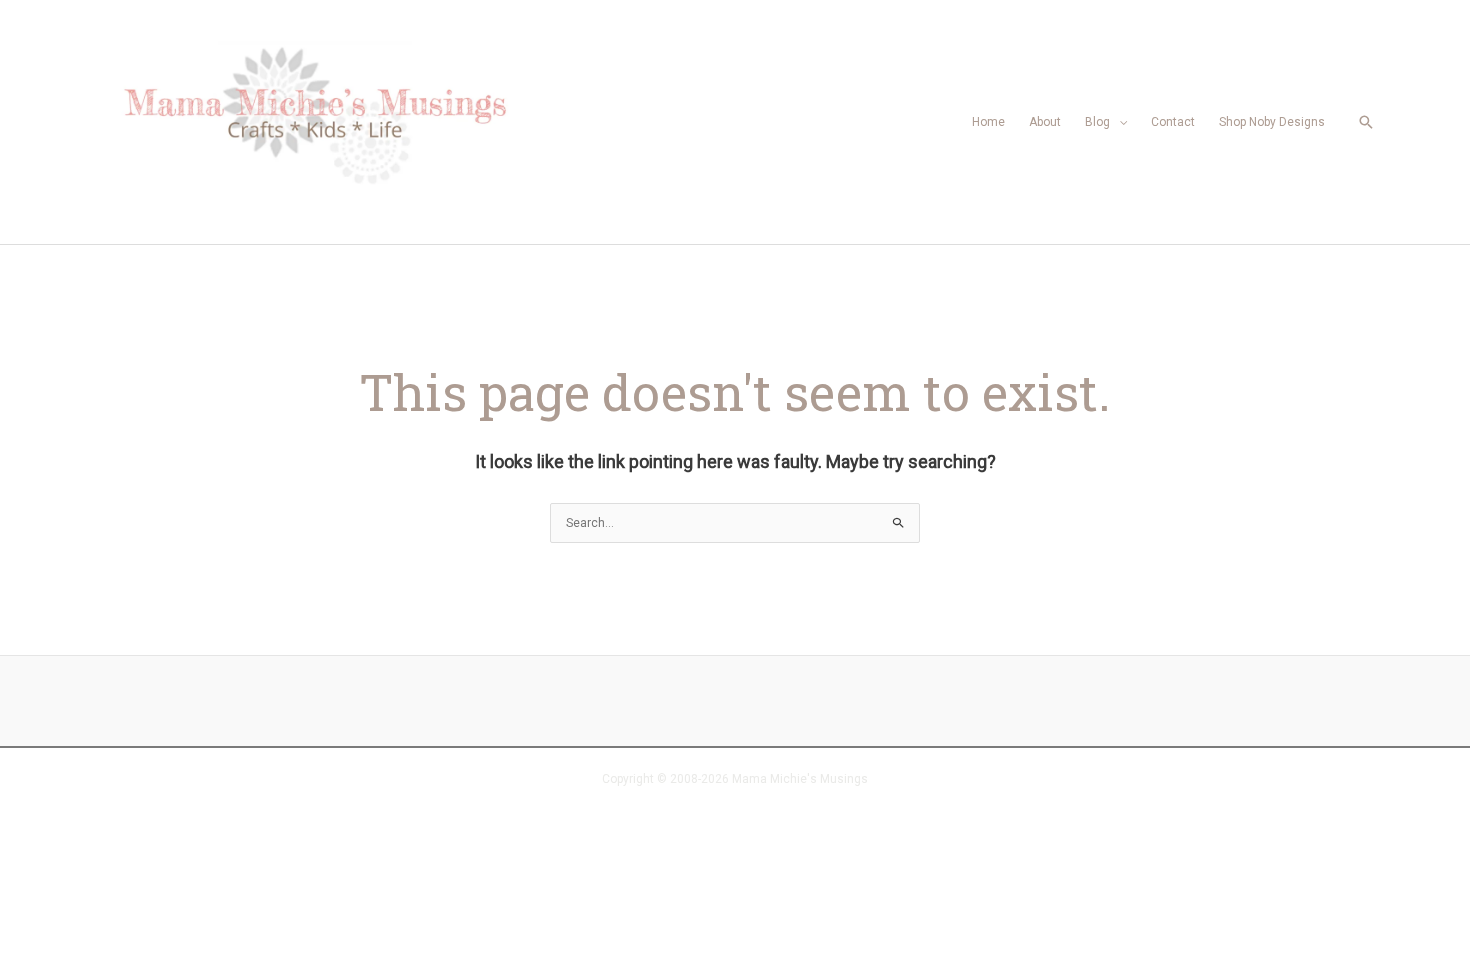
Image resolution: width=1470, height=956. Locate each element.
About (1045, 122)
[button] (1366, 122)
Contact (1173, 122)
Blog (1097, 122)
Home (988, 122)
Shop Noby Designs (1272, 122)
